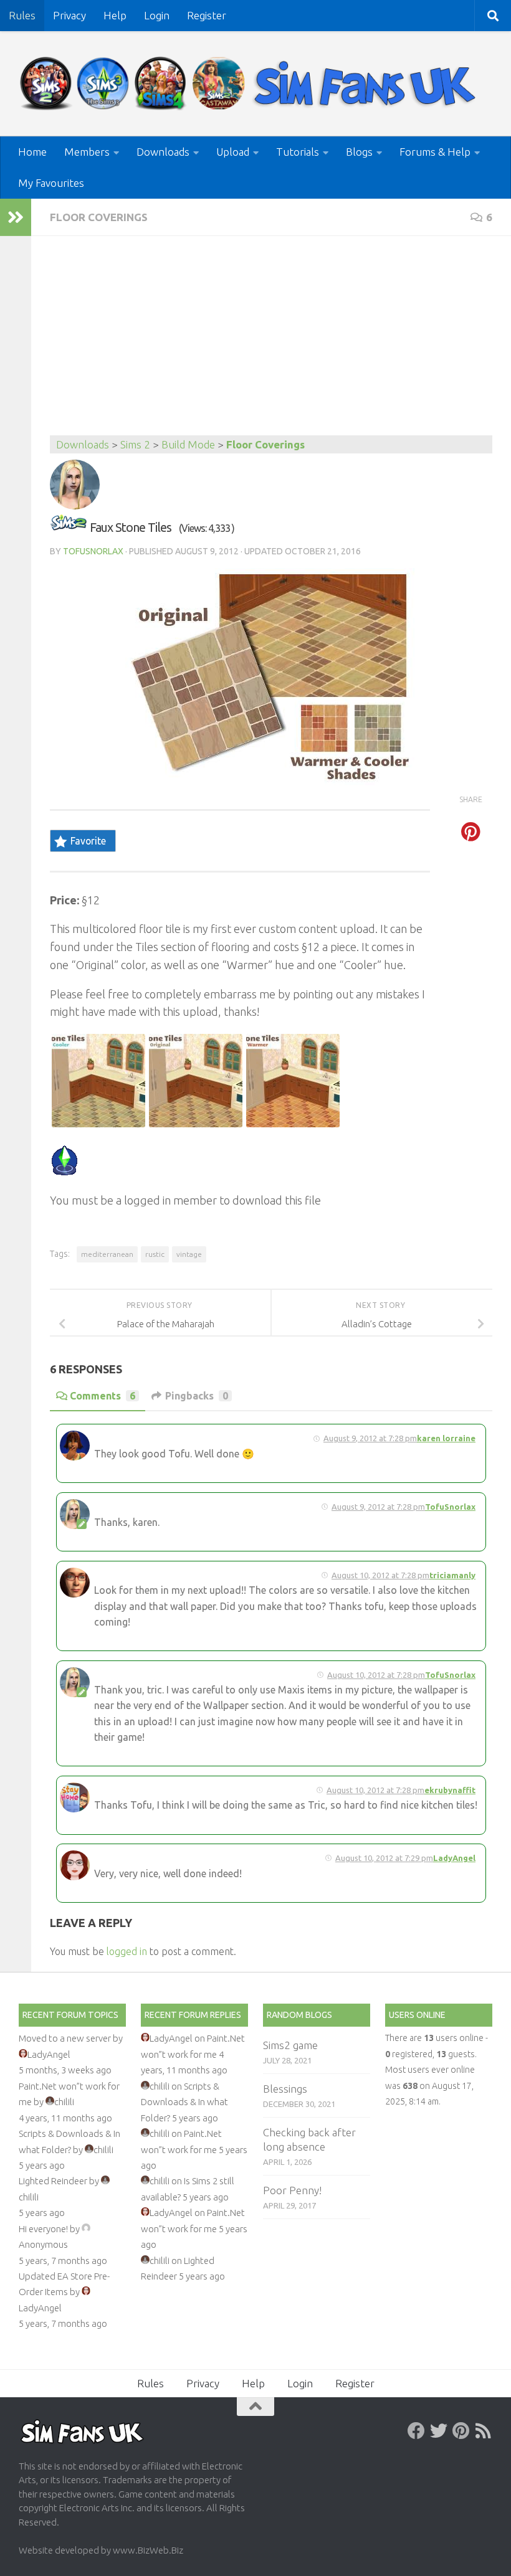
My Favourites (51, 183)
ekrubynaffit (450, 1790)
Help (115, 15)
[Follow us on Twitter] (439, 2431)
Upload (233, 152)
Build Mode (188, 444)
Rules (22, 15)
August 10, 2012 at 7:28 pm (380, 1575)
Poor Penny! (292, 2190)
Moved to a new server (65, 2038)
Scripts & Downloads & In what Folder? (184, 2102)
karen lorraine (446, 1438)
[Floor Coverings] (69, 527)
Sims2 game (290, 2045)
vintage (189, 1254)
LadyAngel (454, 1858)
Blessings (285, 2089)
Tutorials (298, 152)
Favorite (88, 841)
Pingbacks (197, 1396)
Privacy (69, 15)
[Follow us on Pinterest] (461, 2431)
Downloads (163, 152)
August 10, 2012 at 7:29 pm (384, 1858)
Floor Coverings (99, 217)
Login (157, 15)
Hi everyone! (43, 2229)
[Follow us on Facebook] (416, 2431)
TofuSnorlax (93, 551)
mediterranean (107, 1254)
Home (32, 152)
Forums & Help (435, 152)
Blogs (359, 152)
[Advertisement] (271, 342)
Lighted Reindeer (53, 2181)
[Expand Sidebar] (16, 217)
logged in (127, 1951)
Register (207, 15)
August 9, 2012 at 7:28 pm (370, 1438)
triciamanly (452, 1575)
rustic (155, 1254)
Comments (103, 1396)
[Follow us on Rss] (484, 2431)
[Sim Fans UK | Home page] (251, 84)
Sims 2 (135, 444)
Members (87, 152)
